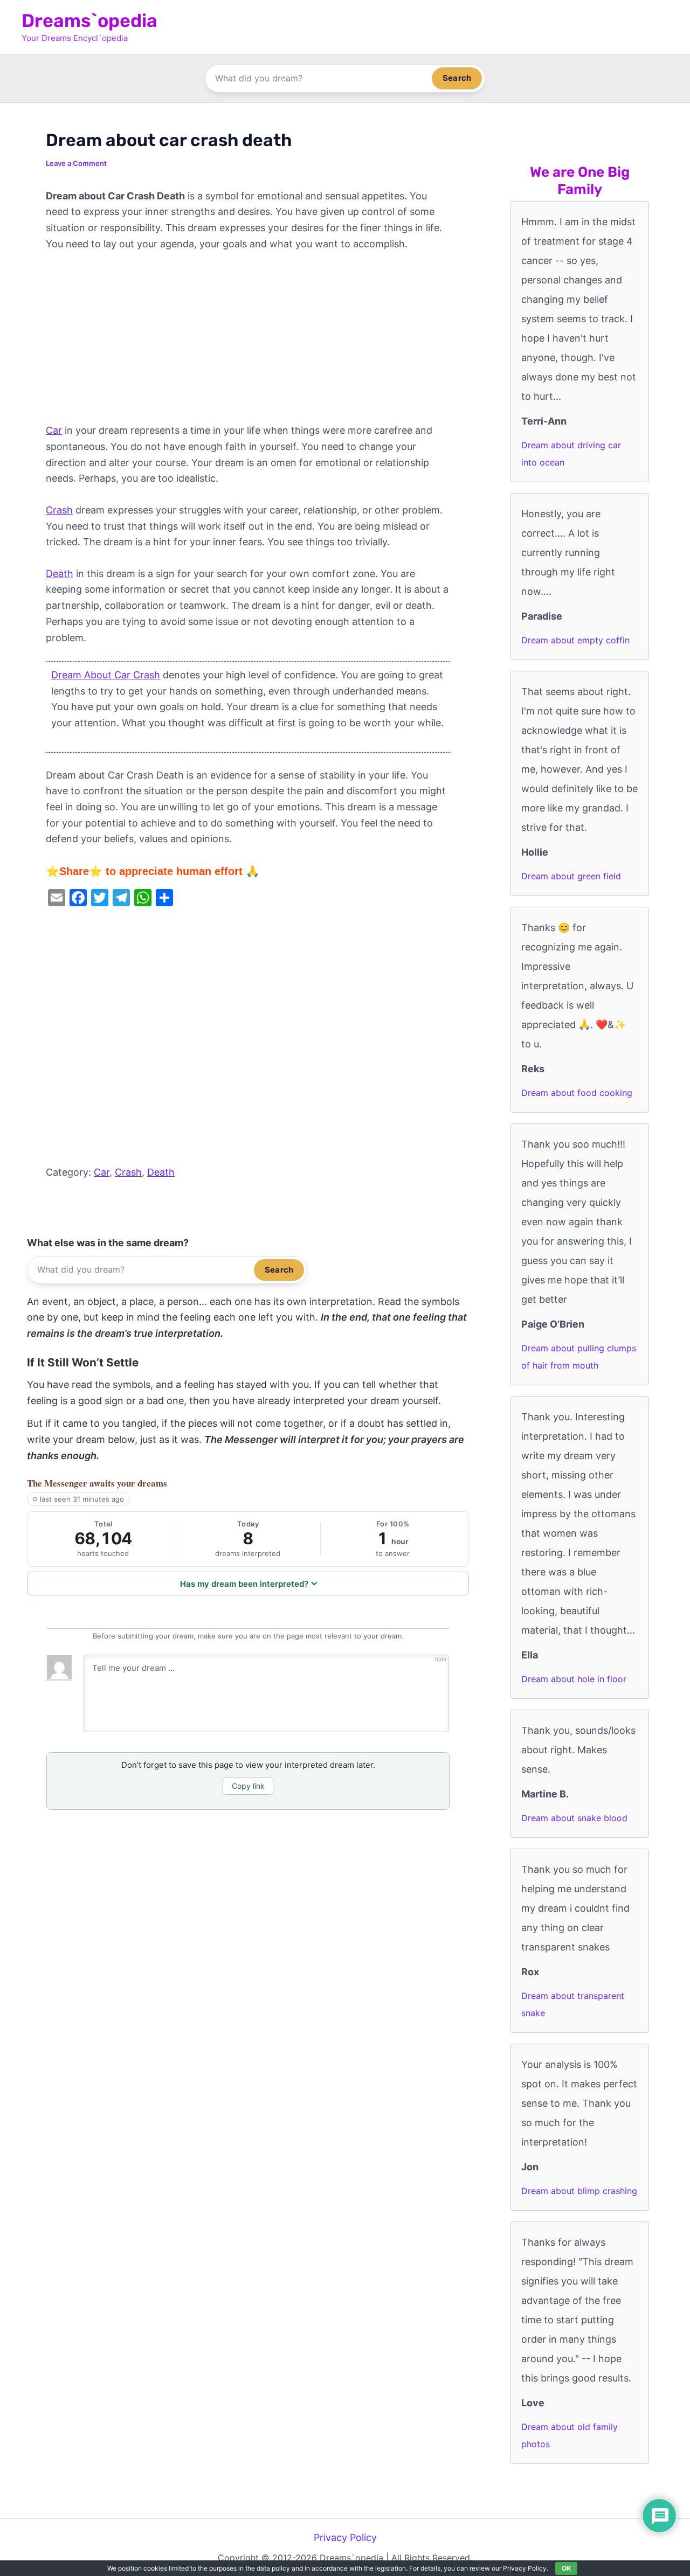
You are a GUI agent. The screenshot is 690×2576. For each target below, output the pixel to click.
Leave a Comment (76, 163)
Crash (59, 510)
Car (54, 430)
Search (457, 78)
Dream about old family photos (570, 2435)
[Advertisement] (248, 343)
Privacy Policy (345, 2537)
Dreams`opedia (89, 21)
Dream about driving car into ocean (571, 454)
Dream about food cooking (577, 1093)
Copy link (248, 1786)
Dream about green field (571, 876)
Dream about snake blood (574, 1818)
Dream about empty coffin (575, 640)
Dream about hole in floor (574, 1679)
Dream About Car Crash (106, 675)
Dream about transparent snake (573, 2004)
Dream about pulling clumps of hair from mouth (579, 1357)
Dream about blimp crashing (579, 2191)
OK (566, 2568)
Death (60, 574)
